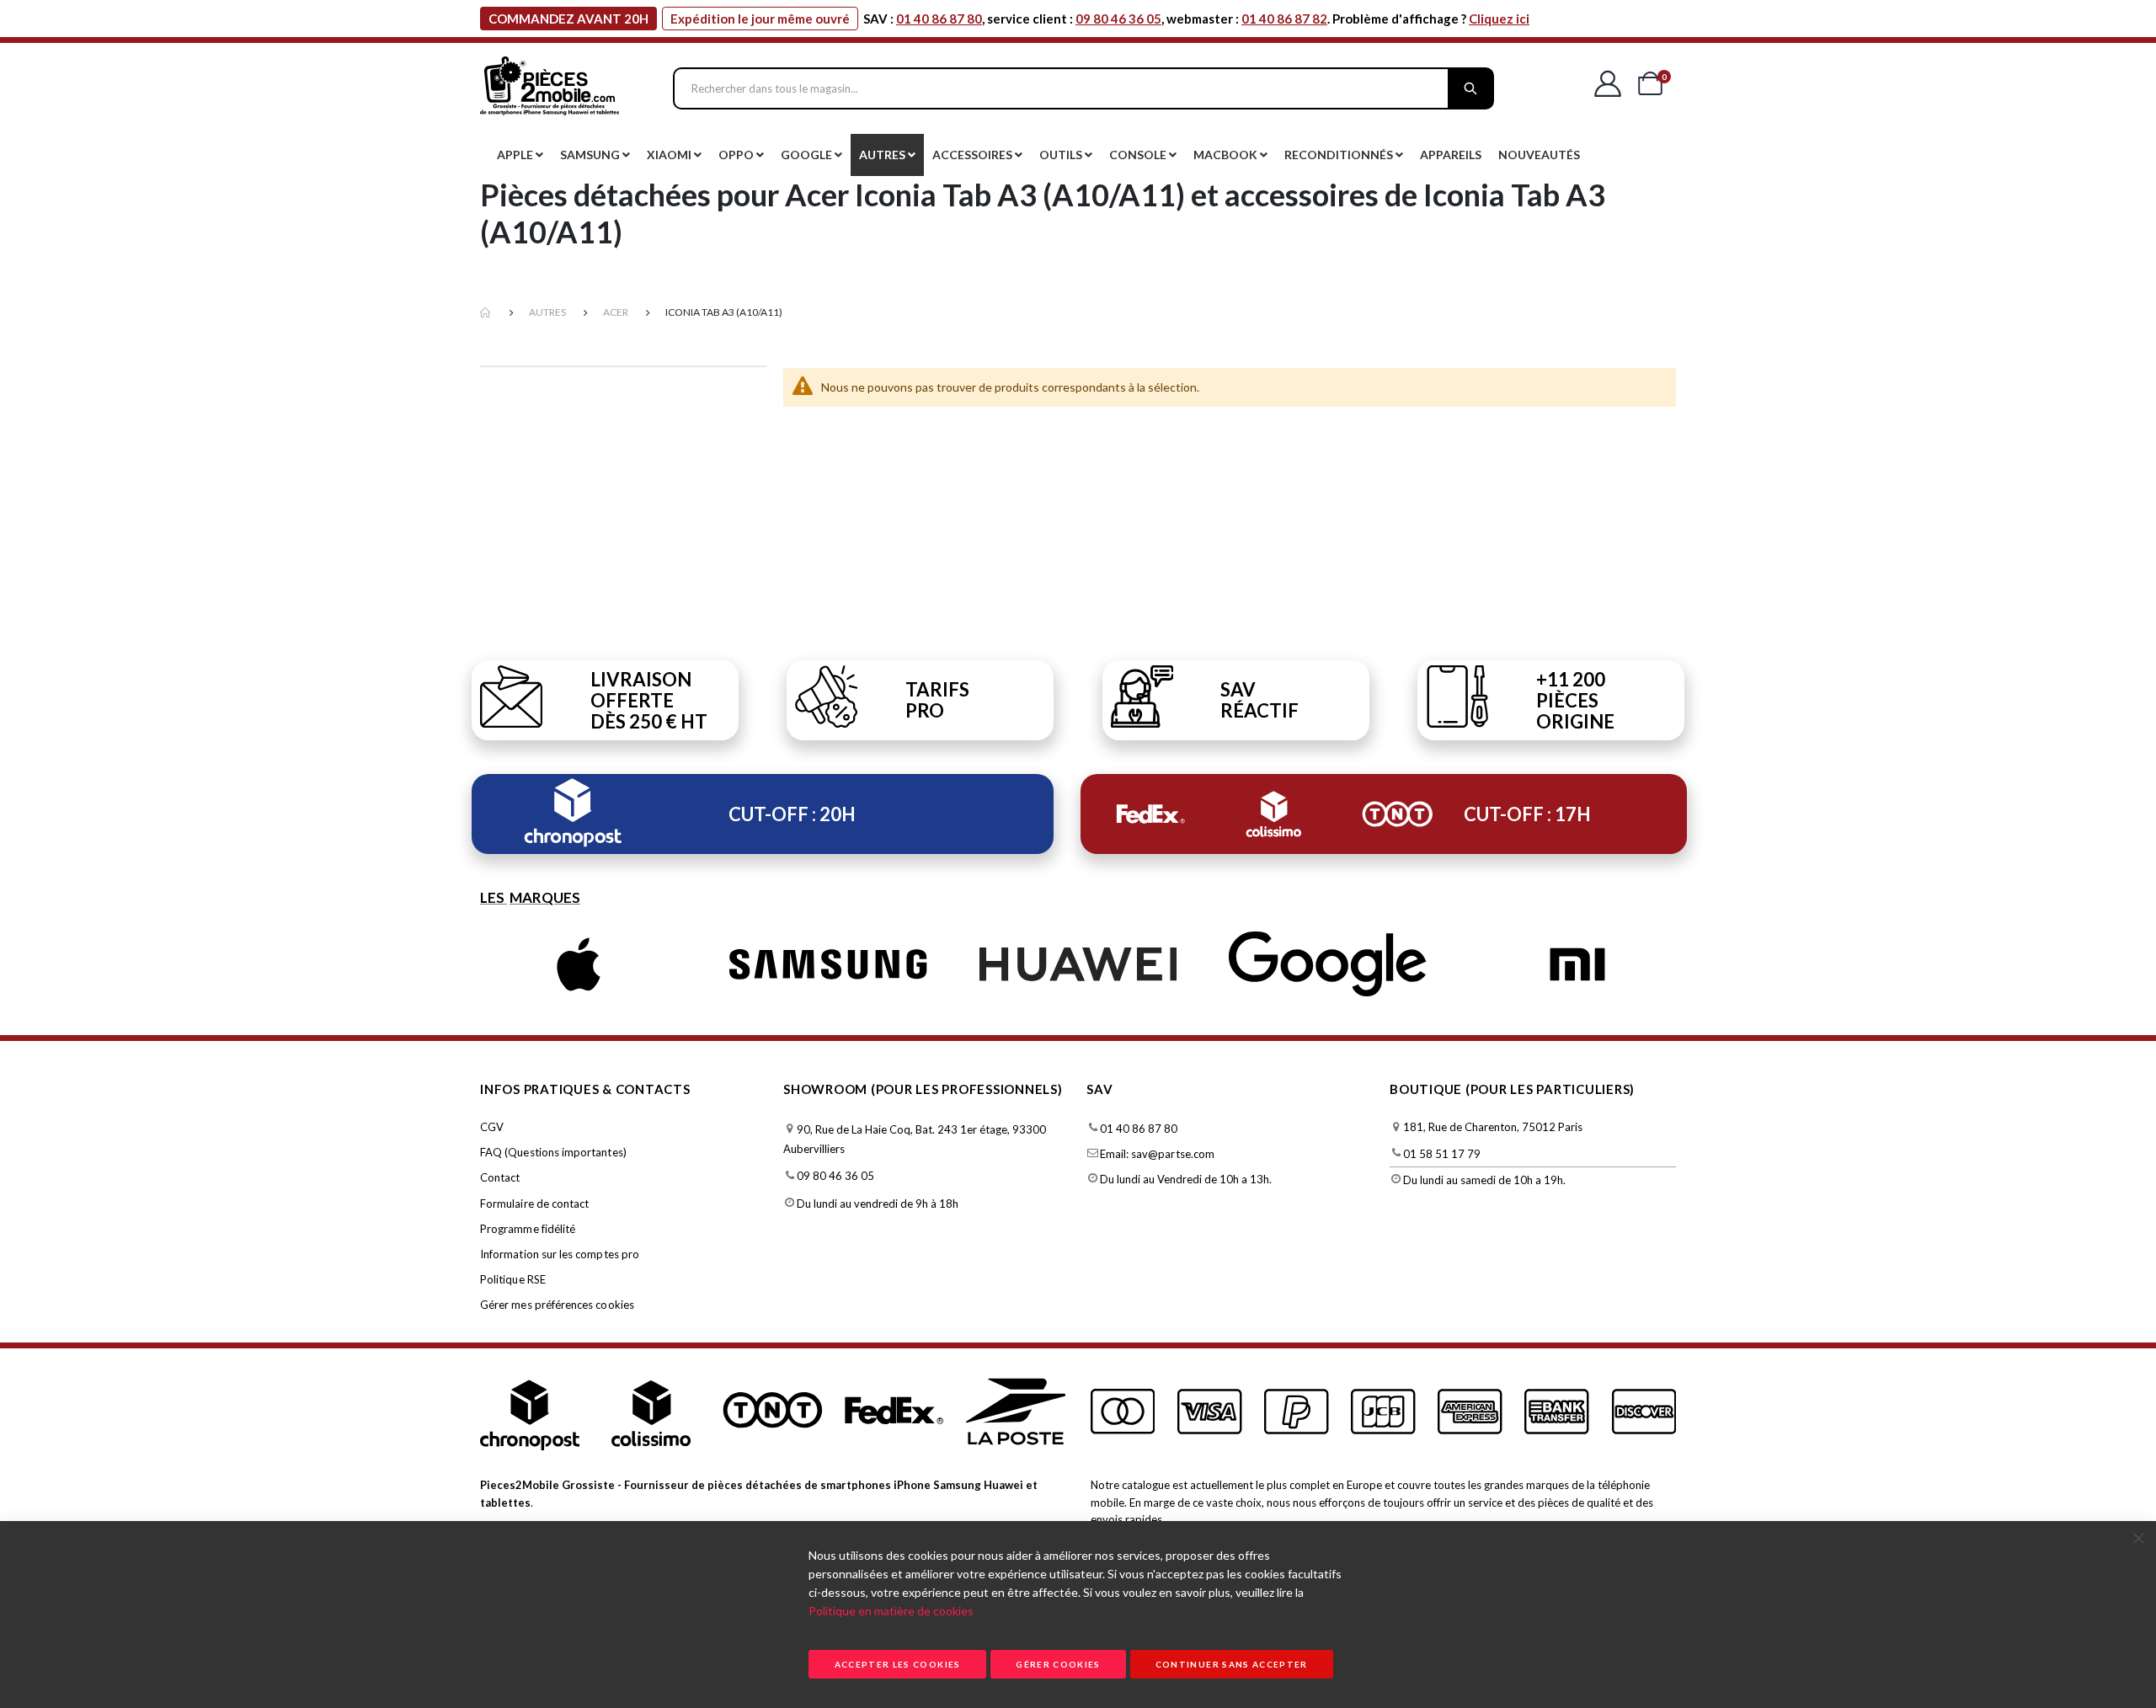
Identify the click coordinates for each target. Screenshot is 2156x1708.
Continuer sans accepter (1232, 1664)
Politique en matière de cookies (891, 1611)
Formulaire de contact (534, 1204)
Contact (500, 1177)
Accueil (486, 313)
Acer (616, 312)
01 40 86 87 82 (1284, 19)
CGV (492, 1127)
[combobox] (1083, 88)
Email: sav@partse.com (1157, 1154)
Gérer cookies (1058, 1664)
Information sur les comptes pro (560, 1254)
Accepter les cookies (898, 1664)
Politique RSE (513, 1279)
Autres (547, 312)
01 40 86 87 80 (939, 19)
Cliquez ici (1499, 19)
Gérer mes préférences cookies (557, 1305)
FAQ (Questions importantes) (553, 1152)
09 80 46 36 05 (1118, 19)
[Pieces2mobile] (550, 88)
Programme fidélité (528, 1229)
